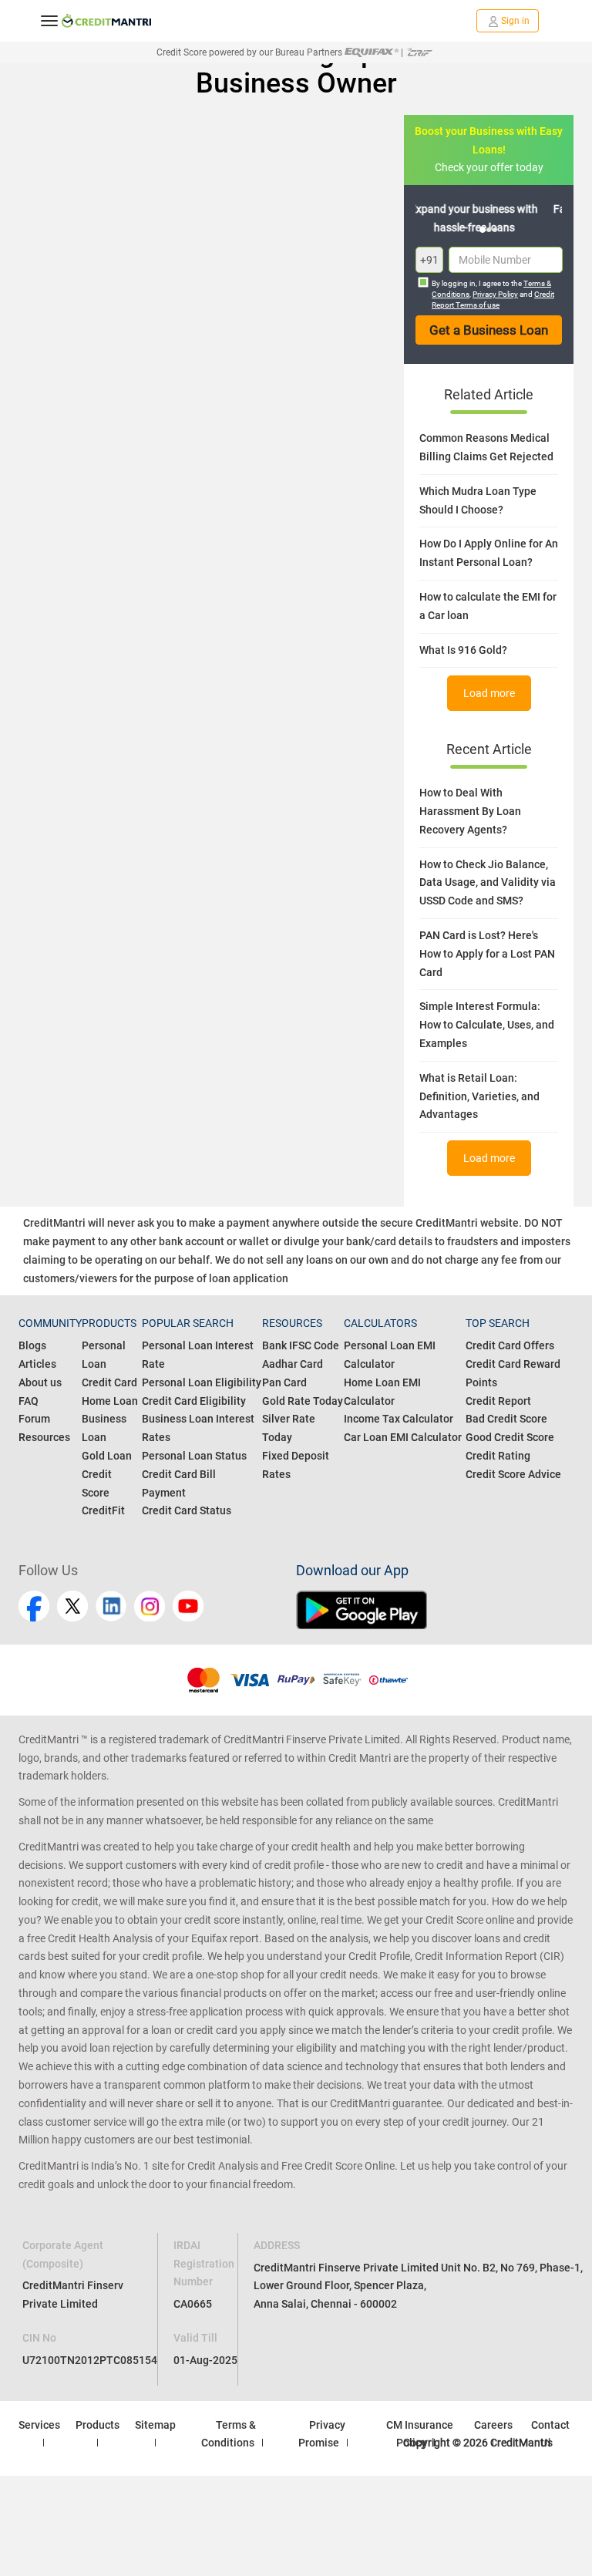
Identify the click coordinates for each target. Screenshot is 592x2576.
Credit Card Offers (510, 1345)
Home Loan (110, 1401)
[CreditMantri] (106, 21)
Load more (489, 693)
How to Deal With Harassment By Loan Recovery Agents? (470, 811)
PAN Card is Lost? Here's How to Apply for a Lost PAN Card (487, 954)
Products (98, 2425)
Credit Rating (498, 1456)
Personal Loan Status (194, 1456)
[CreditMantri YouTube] (188, 1606)
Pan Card (284, 1382)
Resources (44, 1437)
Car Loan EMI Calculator (403, 1437)
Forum (34, 1419)
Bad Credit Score (506, 1419)
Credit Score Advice (513, 1474)
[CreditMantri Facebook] (34, 1606)
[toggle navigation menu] (49, 21)
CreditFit (103, 1510)
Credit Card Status (187, 1510)
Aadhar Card (293, 1364)
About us (40, 1382)
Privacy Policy (495, 294)
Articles (37, 1364)
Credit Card (109, 1382)
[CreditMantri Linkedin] (111, 1606)
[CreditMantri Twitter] (72, 1606)
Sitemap (155, 2425)
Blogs (32, 1345)
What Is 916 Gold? (463, 650)
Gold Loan (107, 1456)
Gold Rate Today (303, 1401)
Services (39, 2425)
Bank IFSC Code (301, 1345)
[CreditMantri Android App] (435, 1610)
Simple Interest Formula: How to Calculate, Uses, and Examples (487, 1025)
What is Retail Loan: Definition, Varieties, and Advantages (479, 1096)
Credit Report (498, 1401)
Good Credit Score (510, 1437)
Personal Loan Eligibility (202, 1382)
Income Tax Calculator (399, 1419)
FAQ (29, 1401)
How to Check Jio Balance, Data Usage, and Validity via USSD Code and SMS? (488, 883)
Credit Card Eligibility (194, 1401)
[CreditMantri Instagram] (150, 1606)
